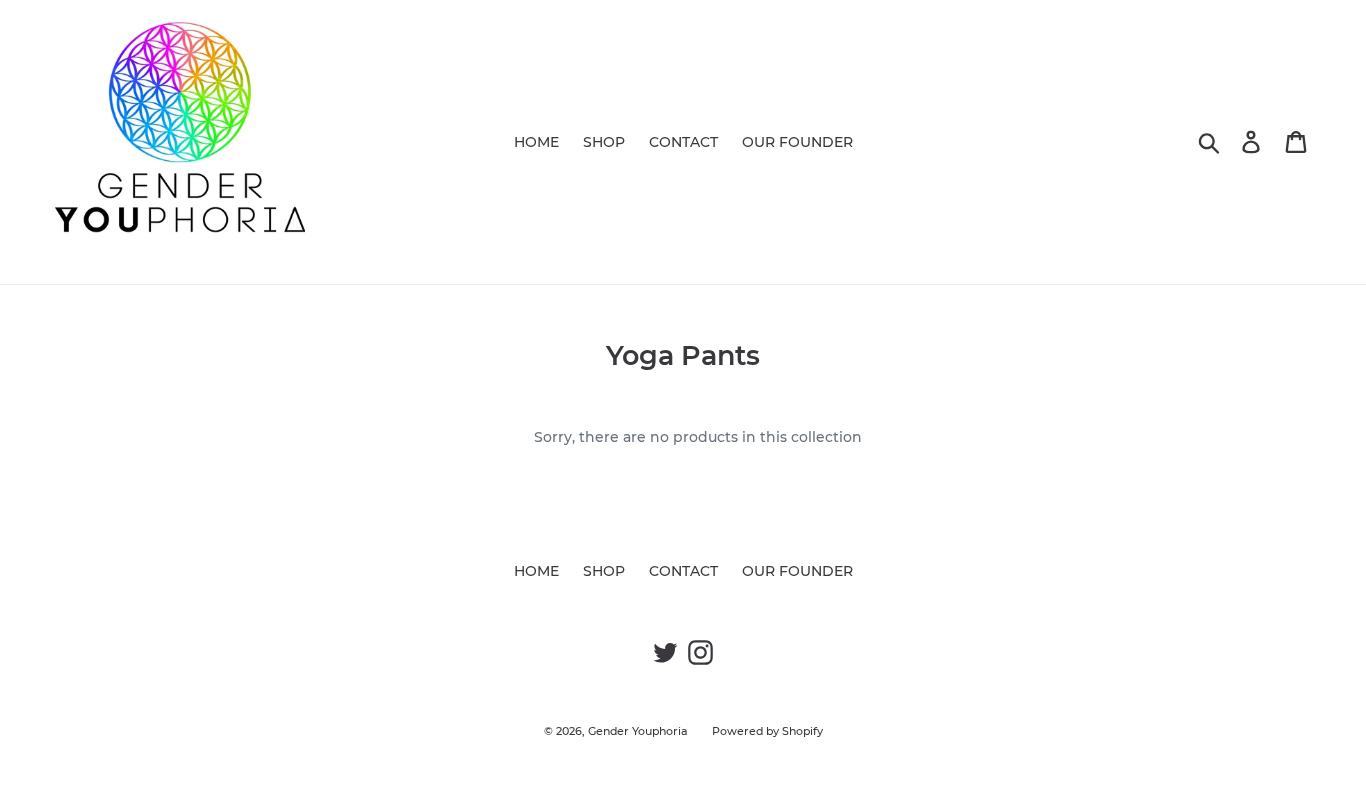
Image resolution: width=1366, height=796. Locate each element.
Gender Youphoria (638, 731)
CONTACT (683, 142)
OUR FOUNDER (797, 142)
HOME (536, 142)
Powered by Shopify (767, 731)
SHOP (604, 142)
